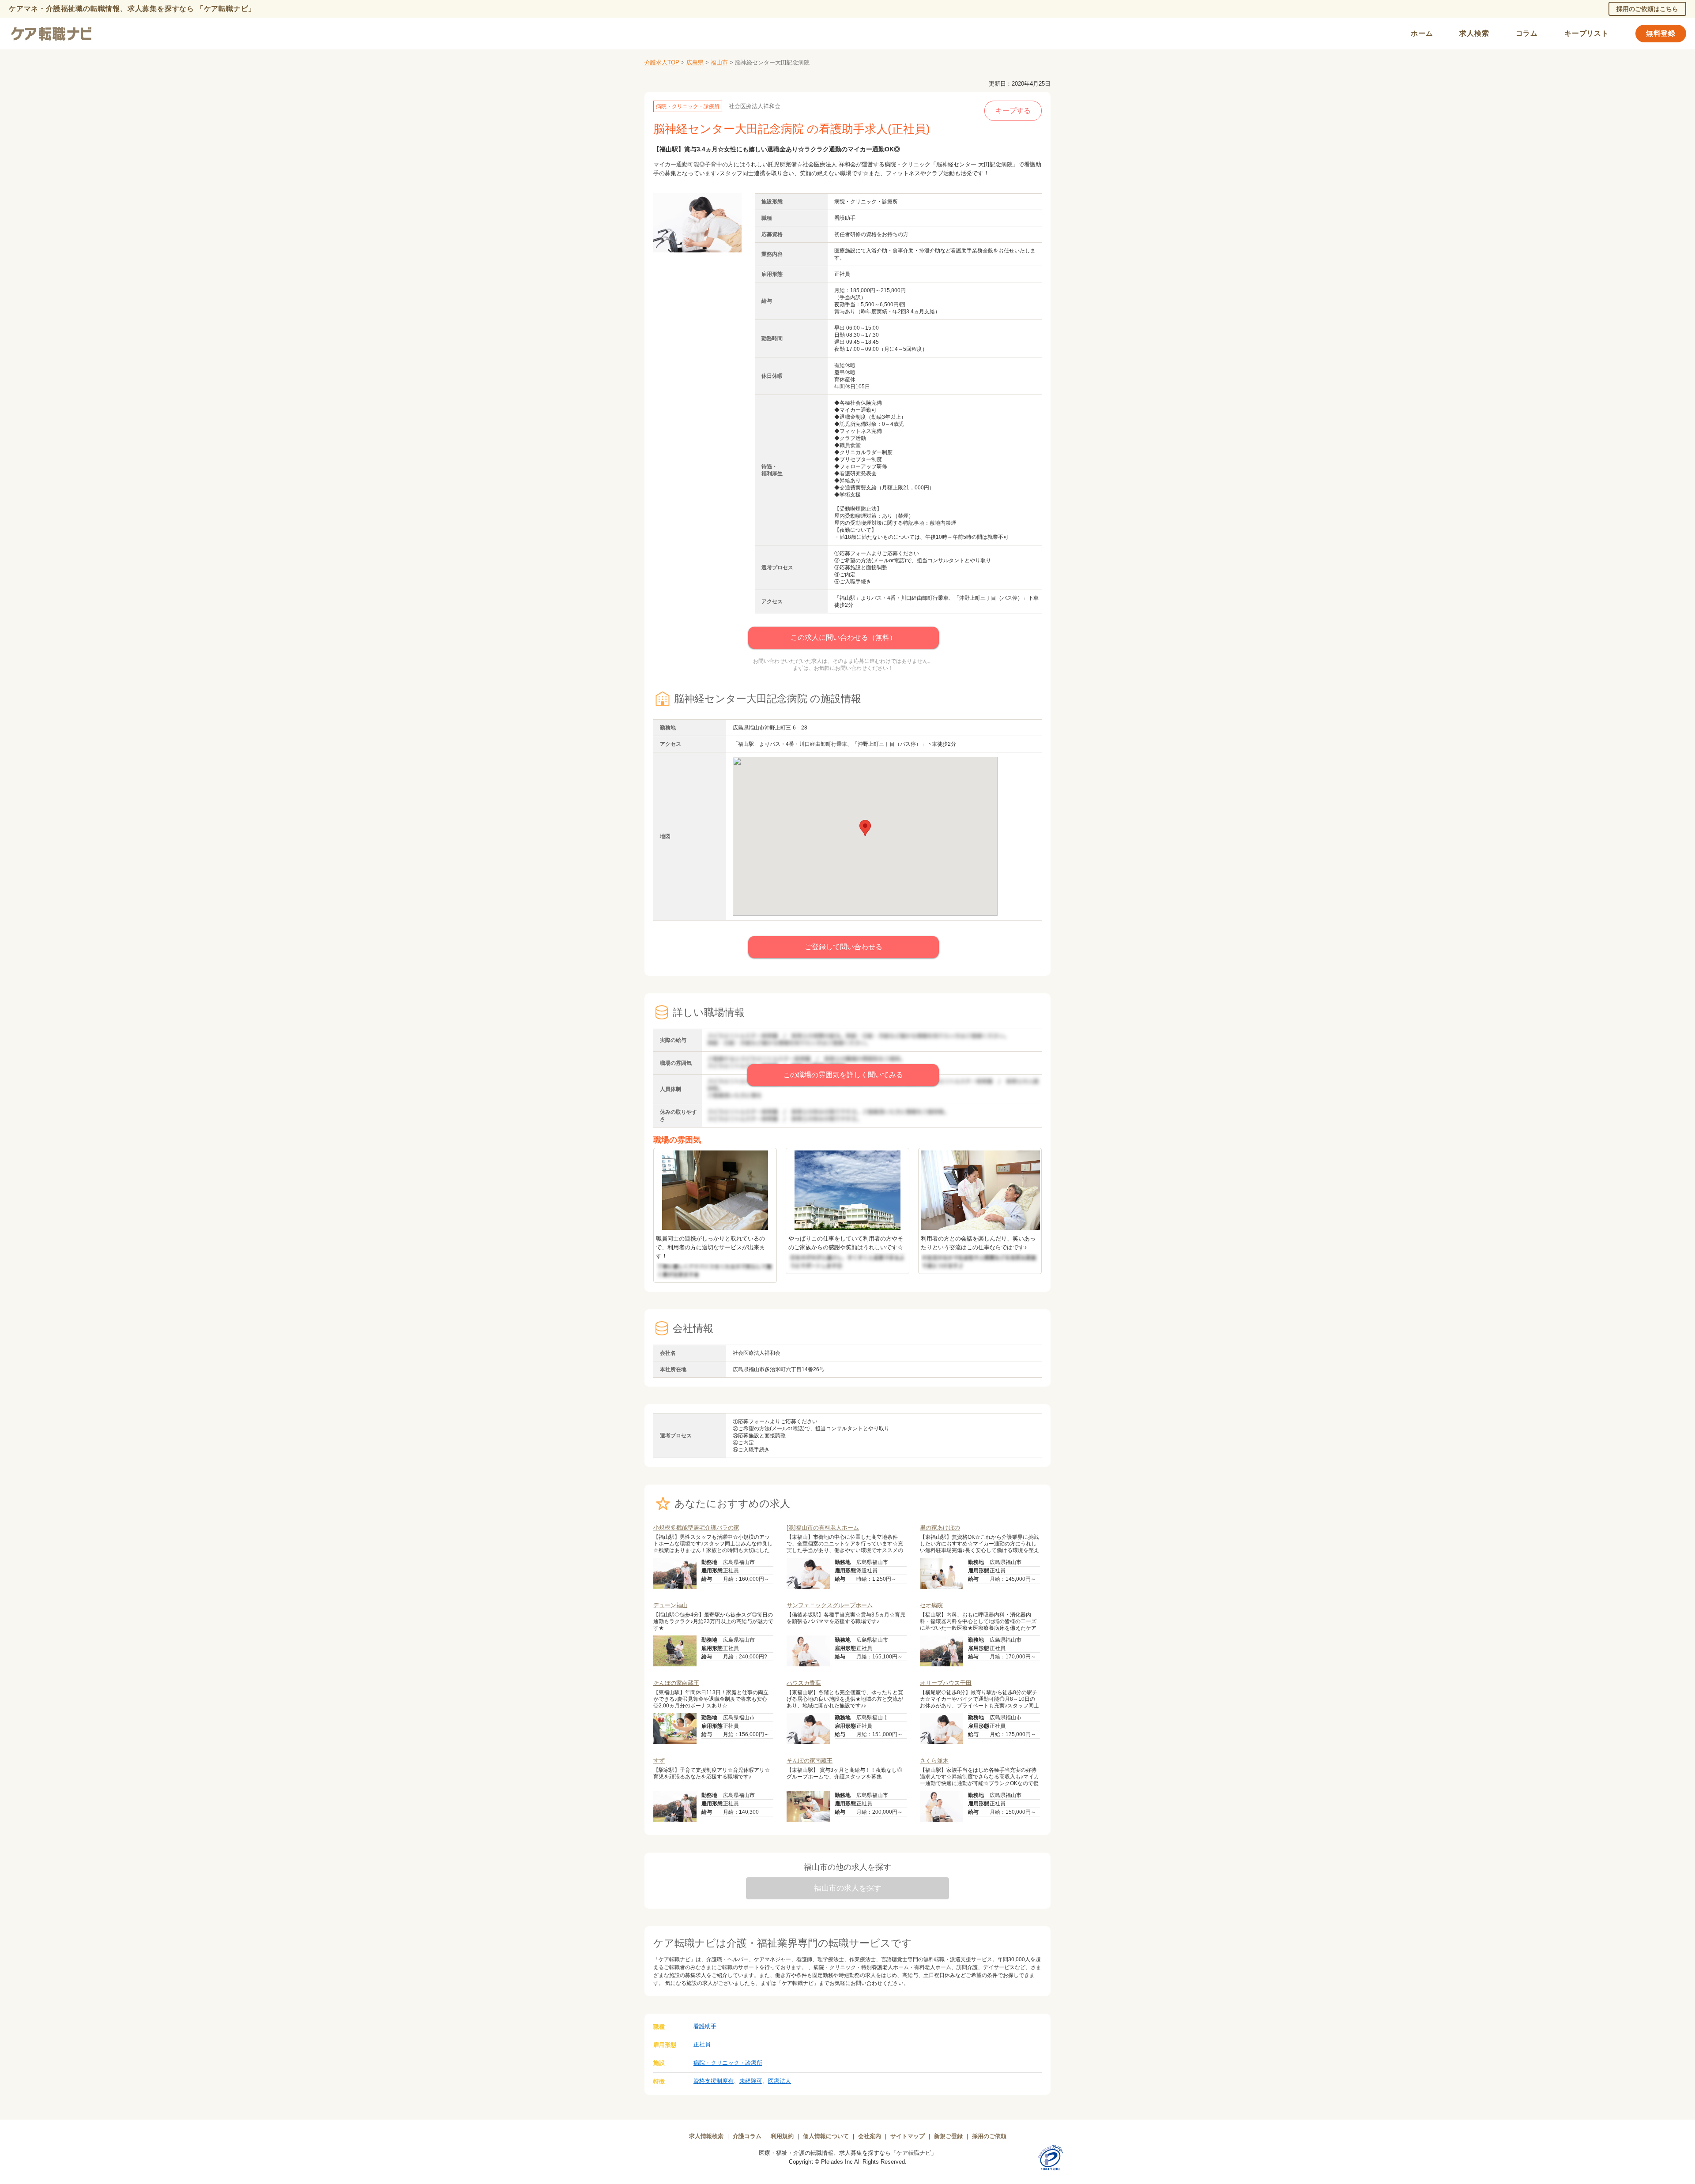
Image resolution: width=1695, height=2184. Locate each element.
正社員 (702, 2044)
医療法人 (780, 2081)
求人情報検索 (706, 2136)
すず (659, 1761)
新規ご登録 (948, 2136)
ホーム (1422, 33)
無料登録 (1661, 33)
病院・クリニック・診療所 (728, 2063)
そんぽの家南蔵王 (676, 1683)
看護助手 (705, 2026)
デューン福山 (670, 1605)
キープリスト (1587, 33)
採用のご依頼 (989, 2136)
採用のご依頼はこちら (1647, 9)
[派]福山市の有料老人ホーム (823, 1528)
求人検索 (1474, 33)
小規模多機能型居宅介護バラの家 (696, 1528)
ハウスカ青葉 (804, 1683)
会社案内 (870, 2136)
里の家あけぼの (940, 1528)
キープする (1013, 111)
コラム (1527, 33)
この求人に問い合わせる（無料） (844, 637)
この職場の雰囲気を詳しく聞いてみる (843, 1075)
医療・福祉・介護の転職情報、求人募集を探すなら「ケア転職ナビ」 (848, 2153)
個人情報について (826, 2136)
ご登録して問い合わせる (844, 947)
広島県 (695, 62)
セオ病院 (931, 1605)
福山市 (719, 62)
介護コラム (747, 2136)
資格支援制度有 (714, 2081)
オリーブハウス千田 (946, 1683)
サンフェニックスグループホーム (830, 1605)
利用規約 (782, 2136)
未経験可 (751, 2081)
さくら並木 (934, 1761)
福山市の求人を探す (848, 1888)
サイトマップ (908, 2136)
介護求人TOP (662, 62)
